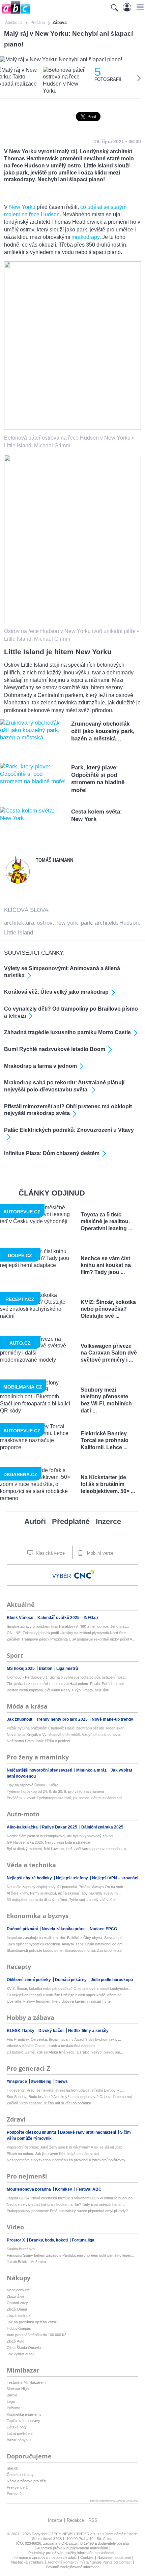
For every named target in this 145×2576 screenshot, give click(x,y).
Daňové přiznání (23, 1929)
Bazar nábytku (19, 2440)
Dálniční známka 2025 (102, 1827)
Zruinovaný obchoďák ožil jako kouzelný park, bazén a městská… (103, 731)
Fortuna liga (83, 2240)
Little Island (19, 933)
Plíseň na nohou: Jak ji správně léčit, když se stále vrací (53, 2154)
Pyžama (13, 2408)
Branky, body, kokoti (49, 2240)
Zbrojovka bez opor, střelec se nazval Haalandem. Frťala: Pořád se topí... (67, 1684)
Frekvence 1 (17, 2487)
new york (67, 923)
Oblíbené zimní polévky (29, 1980)
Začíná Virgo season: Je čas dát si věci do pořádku (49, 2103)
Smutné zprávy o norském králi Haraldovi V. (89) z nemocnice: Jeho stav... (68, 1626)
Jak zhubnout (20, 1719)
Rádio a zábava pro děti (26, 2481)
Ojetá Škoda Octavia (24, 2348)
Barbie (12, 2395)
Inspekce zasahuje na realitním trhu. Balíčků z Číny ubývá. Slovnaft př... (66, 1938)
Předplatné (71, 1521)
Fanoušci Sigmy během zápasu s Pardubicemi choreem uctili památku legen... (70, 2255)
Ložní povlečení (20, 2434)
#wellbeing (42, 2081)
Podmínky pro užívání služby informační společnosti (71, 2553)
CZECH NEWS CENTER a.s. (73, 2534)
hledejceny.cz (18, 2290)
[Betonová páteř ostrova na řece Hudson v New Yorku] (72, 428)
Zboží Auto (16, 2341)
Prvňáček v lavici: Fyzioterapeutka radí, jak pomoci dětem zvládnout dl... (66, 1798)
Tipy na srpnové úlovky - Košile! (33, 1785)
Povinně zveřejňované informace (73, 2567)
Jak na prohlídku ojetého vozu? (32, 2322)
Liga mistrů (67, 1668)
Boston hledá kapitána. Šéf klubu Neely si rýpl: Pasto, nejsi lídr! (58, 1690)
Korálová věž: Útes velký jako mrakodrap (56, 992)
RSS (93, 2520)
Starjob (12, 2468)
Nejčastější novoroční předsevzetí (40, 1770)
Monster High (18, 2389)
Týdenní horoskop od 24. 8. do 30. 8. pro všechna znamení (55, 1791)
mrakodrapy (85, 237)
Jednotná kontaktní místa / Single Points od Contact (89, 2562)
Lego (11, 2402)
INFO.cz (91, 1618)
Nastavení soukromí (114, 2557)
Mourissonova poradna (29, 2189)
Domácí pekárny (71, 1980)
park (86, 923)
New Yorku (22, 207)
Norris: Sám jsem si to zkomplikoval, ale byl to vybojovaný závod (60, 1836)
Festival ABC (89, 2189)
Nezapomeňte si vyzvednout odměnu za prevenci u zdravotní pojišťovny (66, 2160)
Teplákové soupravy (23, 2421)
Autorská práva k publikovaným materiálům (72, 2548)
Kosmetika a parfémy (24, 2414)
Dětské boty (17, 2427)
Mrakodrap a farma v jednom (40, 1066)
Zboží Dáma (17, 2309)
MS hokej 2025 (21, 1668)
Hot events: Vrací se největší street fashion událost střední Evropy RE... (66, 2090)
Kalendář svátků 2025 (59, 1618)
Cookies (87, 2557)
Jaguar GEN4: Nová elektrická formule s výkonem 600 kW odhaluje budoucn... (71, 2198)
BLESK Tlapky (21, 2031)
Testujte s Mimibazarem (26, 2382)
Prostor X (16, 2240)
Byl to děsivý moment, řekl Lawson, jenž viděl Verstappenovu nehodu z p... (68, 1849)
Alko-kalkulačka (23, 1827)
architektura (19, 923)
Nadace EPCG (103, 1929)
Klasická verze (50, 1553)
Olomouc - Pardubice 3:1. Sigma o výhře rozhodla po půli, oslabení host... (67, 1677)
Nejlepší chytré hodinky (30, 1878)
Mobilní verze (99, 1553)
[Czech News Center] (84, 1575)
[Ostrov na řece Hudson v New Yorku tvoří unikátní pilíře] (72, 621)
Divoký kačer (52, 2031)
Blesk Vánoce (21, 1618)
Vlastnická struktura (27, 2562)
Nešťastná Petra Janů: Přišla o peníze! (38, 1741)
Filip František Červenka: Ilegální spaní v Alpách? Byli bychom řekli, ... (64, 2039)
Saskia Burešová (21, 2249)
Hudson (129, 923)
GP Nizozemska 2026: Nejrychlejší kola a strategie (48, 1842)
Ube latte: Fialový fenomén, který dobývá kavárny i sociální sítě (59, 2001)
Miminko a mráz (92, 1770)
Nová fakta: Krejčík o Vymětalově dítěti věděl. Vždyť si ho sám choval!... (66, 1735)
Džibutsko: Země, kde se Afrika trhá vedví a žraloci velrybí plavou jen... (65, 2052)
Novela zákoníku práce (64, 1929)
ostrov (45, 923)
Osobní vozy (17, 2303)
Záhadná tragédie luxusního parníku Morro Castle (67, 1032)
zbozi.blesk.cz (19, 2316)
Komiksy (64, 2189)
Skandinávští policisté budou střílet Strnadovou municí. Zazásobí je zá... (66, 1950)
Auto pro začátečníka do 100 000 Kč (37, 2335)
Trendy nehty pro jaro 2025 (63, 1719)
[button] (139, 7)
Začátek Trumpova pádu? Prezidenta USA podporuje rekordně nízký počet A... (71, 1639)
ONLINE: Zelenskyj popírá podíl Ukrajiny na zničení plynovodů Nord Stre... (68, 1633)
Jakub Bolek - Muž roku (26, 2262)
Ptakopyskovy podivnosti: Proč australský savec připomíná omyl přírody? (67, 2211)
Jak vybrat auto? (21, 2354)
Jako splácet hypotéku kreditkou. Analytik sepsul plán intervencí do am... (66, 1944)
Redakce (75, 2520)
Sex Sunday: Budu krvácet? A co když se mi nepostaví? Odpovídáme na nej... (71, 2097)
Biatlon (46, 1668)
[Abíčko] (15, 13)
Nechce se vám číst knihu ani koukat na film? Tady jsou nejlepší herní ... (66, 2204)
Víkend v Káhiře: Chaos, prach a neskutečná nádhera (51, 2046)
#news (62, 2081)
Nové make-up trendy (112, 1719)
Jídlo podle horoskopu (112, 1980)
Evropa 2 (14, 2494)
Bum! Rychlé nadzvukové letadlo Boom (55, 1049)
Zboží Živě (16, 2296)
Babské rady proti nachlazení (89, 2132)
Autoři (35, 1521)
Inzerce (108, 1521)
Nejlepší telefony (72, 1878)
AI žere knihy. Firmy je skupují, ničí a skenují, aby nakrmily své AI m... (64, 1893)
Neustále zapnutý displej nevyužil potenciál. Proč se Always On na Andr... (66, 1887)
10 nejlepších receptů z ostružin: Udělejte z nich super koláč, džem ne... (66, 1995)
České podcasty (20, 2475)
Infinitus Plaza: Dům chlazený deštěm (52, 1153)
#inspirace (17, 2081)
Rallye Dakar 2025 (60, 1827)
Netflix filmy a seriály (88, 2031)
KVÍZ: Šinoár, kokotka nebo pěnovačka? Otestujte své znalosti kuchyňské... (69, 1989)
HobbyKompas (19, 2328)
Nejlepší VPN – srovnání (115, 1878)
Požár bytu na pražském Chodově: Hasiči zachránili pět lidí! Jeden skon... (67, 1728)
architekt (106, 923)
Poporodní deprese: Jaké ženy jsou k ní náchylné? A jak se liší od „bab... (66, 2147)
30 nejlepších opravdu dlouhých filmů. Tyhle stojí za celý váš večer (61, 1900)
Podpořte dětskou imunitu (32, 2132)
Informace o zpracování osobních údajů (44, 2557)
